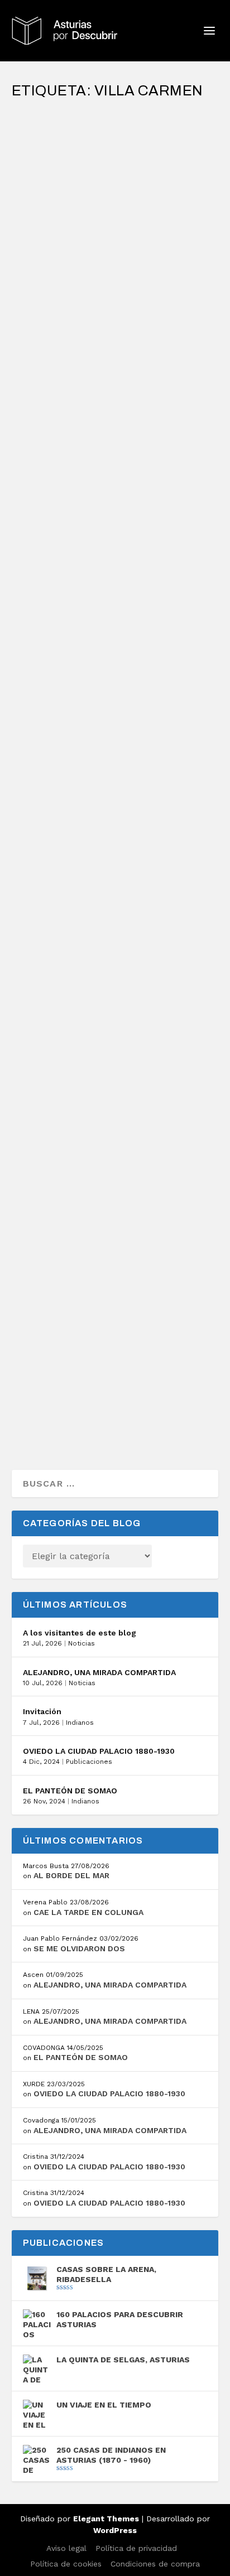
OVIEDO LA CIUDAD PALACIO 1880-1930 (99, 1751)
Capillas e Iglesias (173, 488)
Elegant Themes (106, 2519)
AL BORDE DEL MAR (71, 1875)
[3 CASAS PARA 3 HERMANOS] (115, 1277)
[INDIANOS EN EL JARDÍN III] (115, 286)
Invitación (42, 1711)
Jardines (154, 327)
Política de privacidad (136, 2548)
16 (27, 798)
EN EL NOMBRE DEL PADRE (87, 471)
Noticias (82, 1643)
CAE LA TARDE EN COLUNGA (88, 1912)
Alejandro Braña (64, 156)
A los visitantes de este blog (80, 1633)
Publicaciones (89, 1762)
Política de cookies (66, 2564)
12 (100, 500)
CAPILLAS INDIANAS (71, 941)
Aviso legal (66, 2548)
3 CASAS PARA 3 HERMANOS (90, 1301)
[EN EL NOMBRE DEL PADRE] (115, 447)
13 (27, 1142)
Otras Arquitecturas (56, 500)
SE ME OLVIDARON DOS (79, 1948)
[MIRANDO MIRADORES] (115, 114)
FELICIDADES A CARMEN (81, 628)
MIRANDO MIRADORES (76, 138)
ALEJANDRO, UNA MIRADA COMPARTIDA (99, 1672)
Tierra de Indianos (172, 156)
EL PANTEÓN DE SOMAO (70, 1791)
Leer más (52, 243)
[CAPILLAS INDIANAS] (115, 917)
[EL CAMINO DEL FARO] (115, 1090)
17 (61, 1330)
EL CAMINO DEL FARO (73, 1114)
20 (62, 657)
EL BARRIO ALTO (62, 770)
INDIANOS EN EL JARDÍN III (87, 310)
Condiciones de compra (155, 2564)
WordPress (115, 2530)
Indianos (80, 1723)
